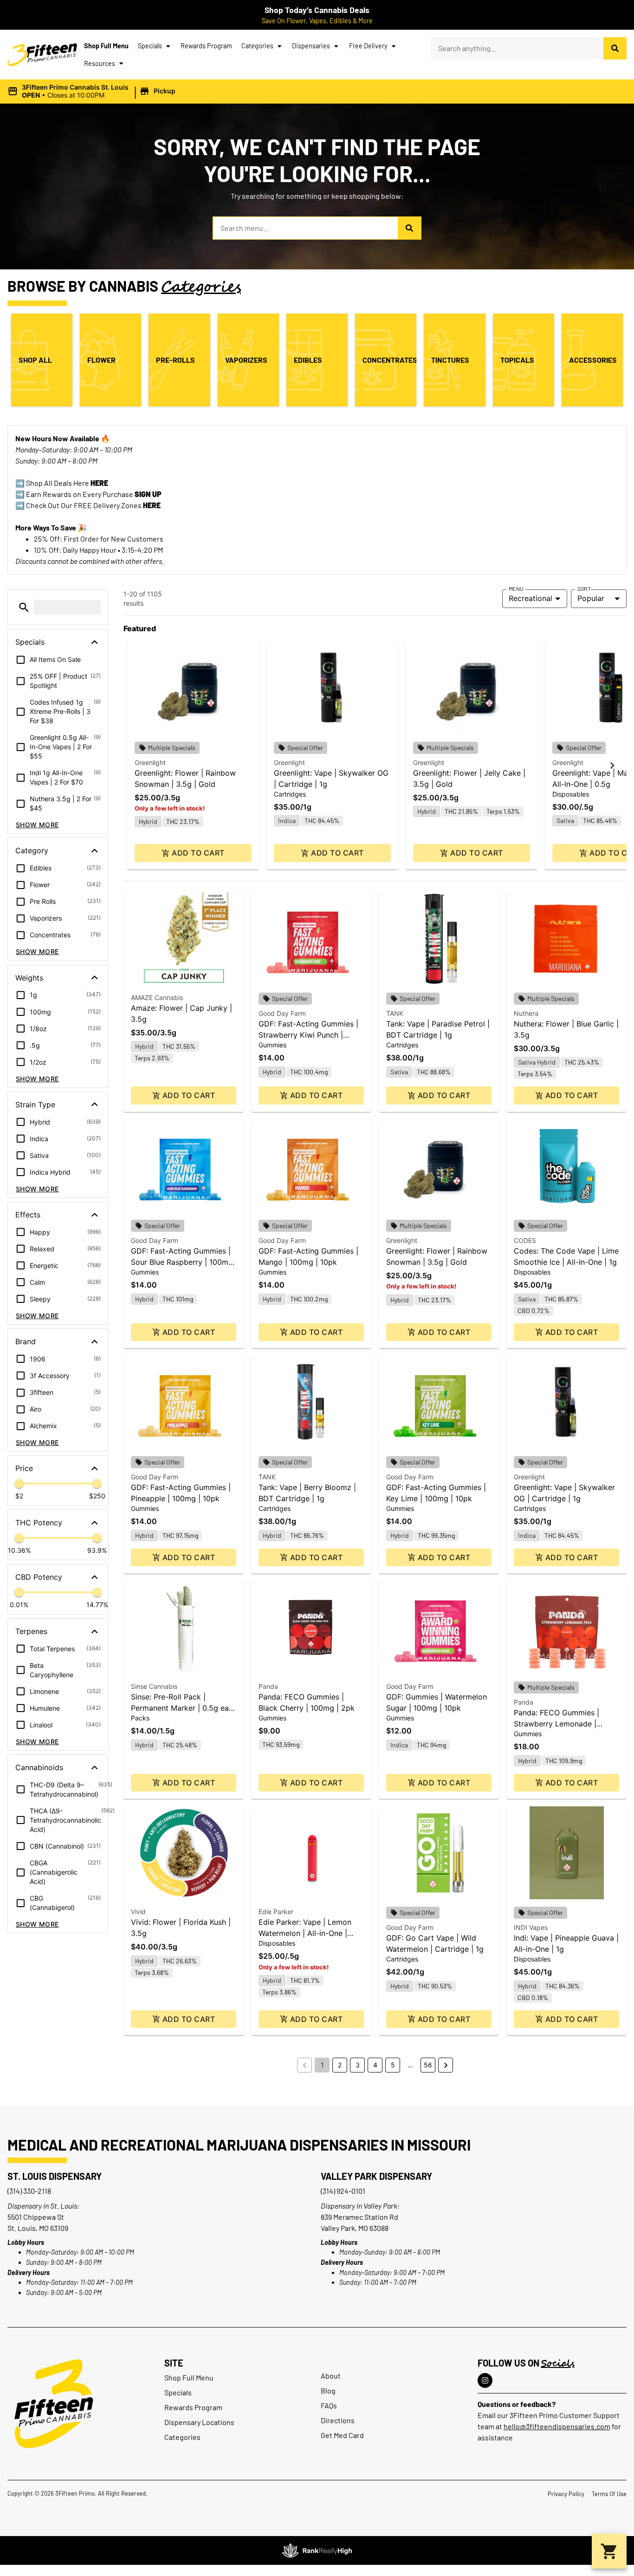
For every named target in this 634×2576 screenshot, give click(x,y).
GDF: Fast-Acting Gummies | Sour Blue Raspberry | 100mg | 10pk (182, 1262)
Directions (338, 2420)
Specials (150, 46)
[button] (93, 92)
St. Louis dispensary (55, 2176)
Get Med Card (342, 2435)
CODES (525, 1240)
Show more (37, 825)
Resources (100, 63)
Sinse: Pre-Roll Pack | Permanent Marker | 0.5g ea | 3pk (182, 1708)
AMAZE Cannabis (157, 997)
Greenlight (150, 762)
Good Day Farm (282, 1013)
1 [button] (322, 2065)
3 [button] (358, 2065)
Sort (584, 588)
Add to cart (198, 853)
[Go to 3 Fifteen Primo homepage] (42, 55)
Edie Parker (276, 1912)
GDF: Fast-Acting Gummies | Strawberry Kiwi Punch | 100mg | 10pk (308, 1035)
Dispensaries (311, 46)
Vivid (138, 1912)
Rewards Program (206, 46)
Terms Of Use (609, 2494)
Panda (268, 1686)
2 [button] (340, 2065)
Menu (516, 588)
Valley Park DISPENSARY (376, 2176)
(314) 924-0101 (343, 2191)
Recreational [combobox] (530, 598)
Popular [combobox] (591, 598)
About (331, 2376)
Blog (328, 2390)
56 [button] (428, 2065)
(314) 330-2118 (29, 2191)
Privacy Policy (566, 2494)
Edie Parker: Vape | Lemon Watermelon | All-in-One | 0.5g (305, 1933)
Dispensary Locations (199, 2422)
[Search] (615, 48)
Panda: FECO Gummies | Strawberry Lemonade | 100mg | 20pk (556, 1724)
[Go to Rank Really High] (317, 2550)
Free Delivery (368, 46)
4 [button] (375, 2065)
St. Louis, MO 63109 (38, 2228)
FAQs (329, 2405)
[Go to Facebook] (485, 2380)
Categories (257, 46)
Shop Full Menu (106, 46)
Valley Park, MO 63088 (355, 2228)
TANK (395, 1013)
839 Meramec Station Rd (359, 2217)
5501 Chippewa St (36, 2217)
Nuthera (526, 1013)
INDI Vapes (531, 1927)
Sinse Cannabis (154, 1686)
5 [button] (393, 2065)
